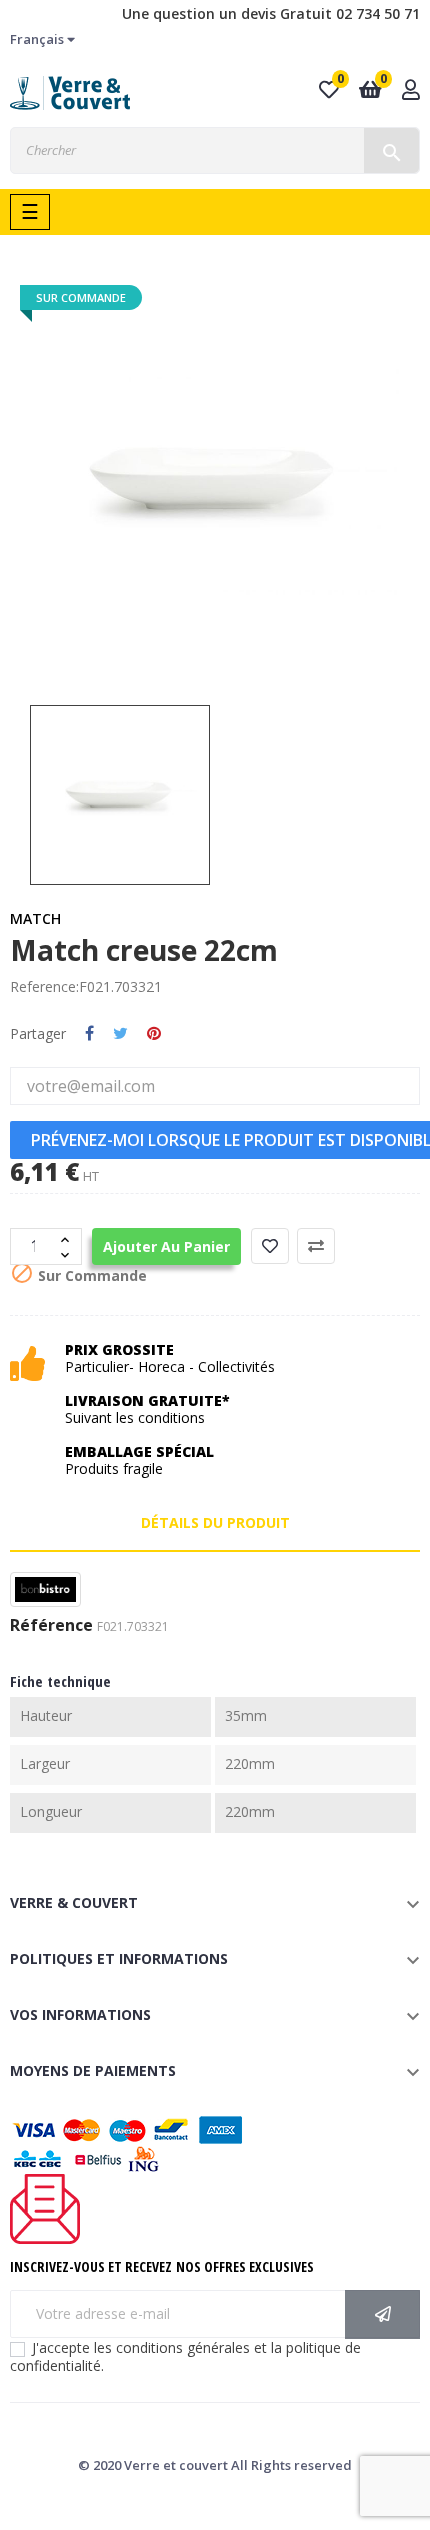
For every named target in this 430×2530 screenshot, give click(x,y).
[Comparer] (316, 1246)
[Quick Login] (411, 91)
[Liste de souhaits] (270, 1246)
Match (35, 918)
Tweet (120, 1034)
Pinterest (154, 1034)
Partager (89, 1034)
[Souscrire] (382, 2314)
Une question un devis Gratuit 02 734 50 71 (271, 13)
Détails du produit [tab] (215, 1522)
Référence (51, 1626)
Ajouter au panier (166, 1246)
